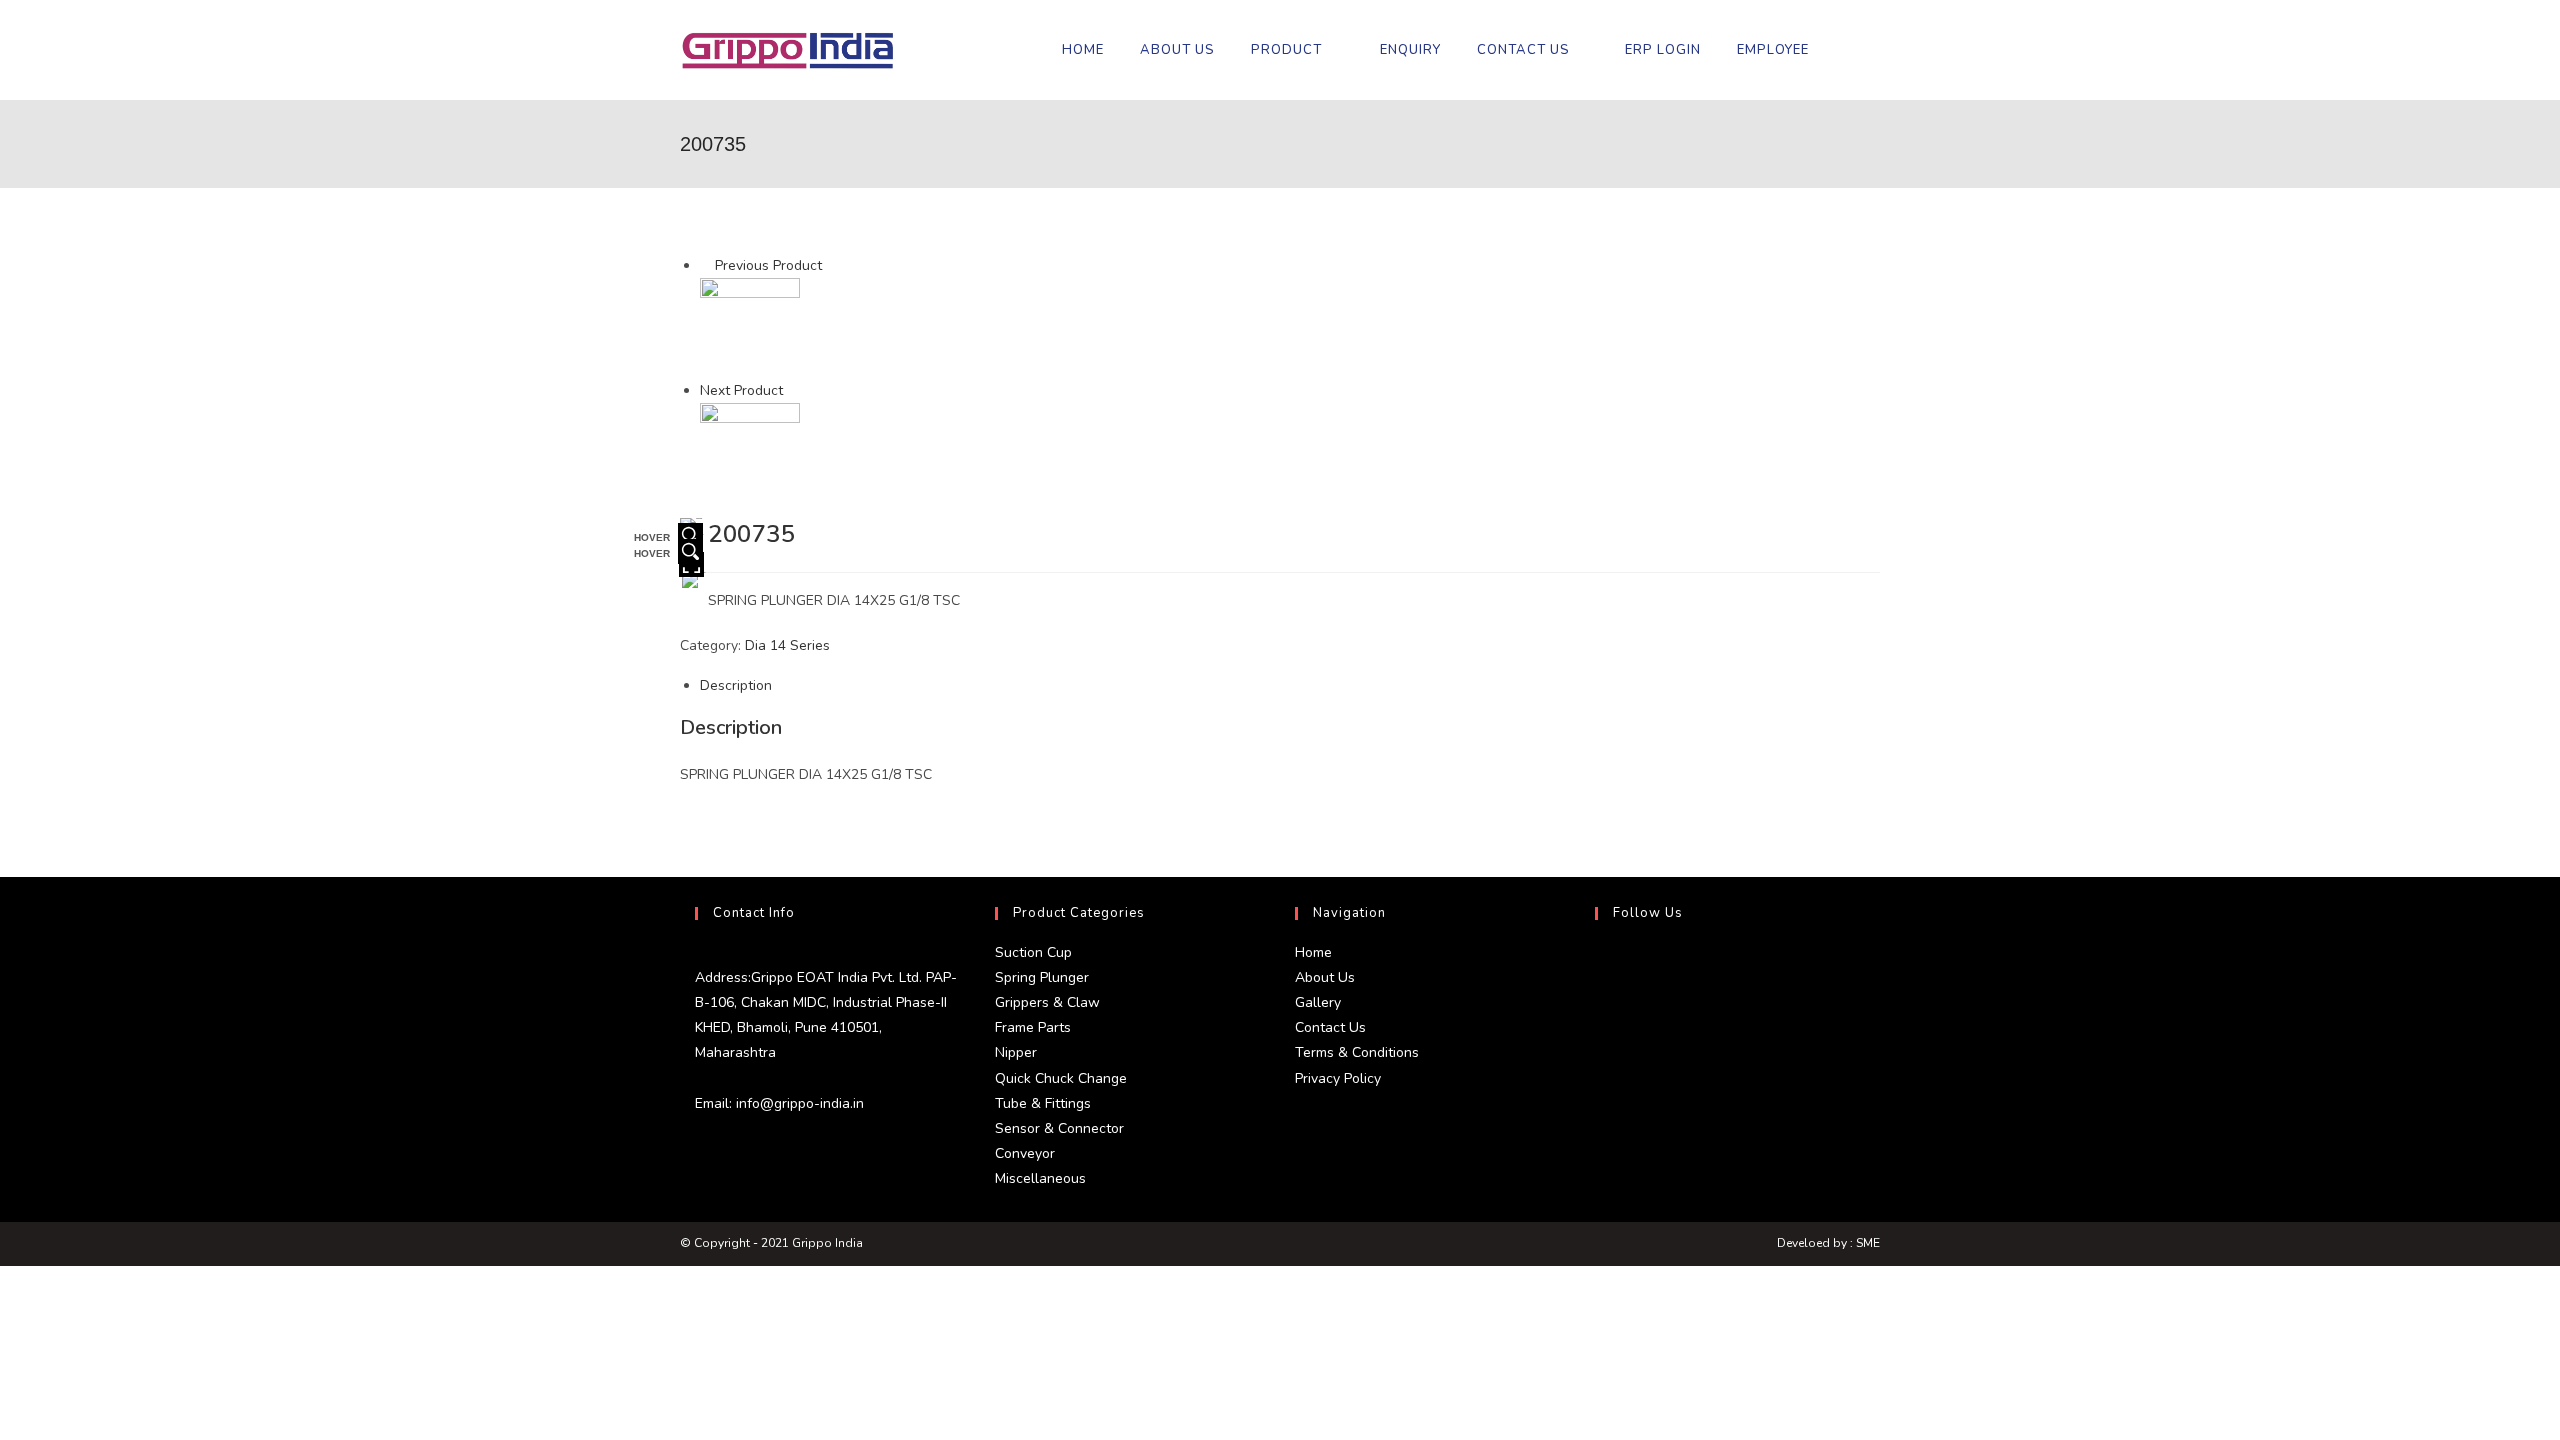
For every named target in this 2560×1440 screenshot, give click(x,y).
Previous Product (768, 265)
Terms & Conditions (1357, 1052)
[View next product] (792, 390)
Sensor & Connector (1059, 1128)
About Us (1325, 977)
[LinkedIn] (1600, 1060)
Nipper (1016, 1052)
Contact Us (1330, 1027)
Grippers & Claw (1047, 1002)
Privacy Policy (1338, 1078)
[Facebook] (1600, 1012)
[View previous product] (705, 265)
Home (1313, 952)
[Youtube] (1600, 1108)
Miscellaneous (1040, 1178)
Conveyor (1025, 1153)
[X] (1600, 964)
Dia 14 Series (787, 645)
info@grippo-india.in (798, 1103)
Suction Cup (1033, 952)
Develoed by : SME (1828, 1243)
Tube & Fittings (1043, 1103)
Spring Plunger (1042, 977)
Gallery (1318, 1002)
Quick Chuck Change (1061, 1078)
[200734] (750, 327)
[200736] (750, 452)
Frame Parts (1033, 1027)
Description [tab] (736, 685)
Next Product (741, 390)
